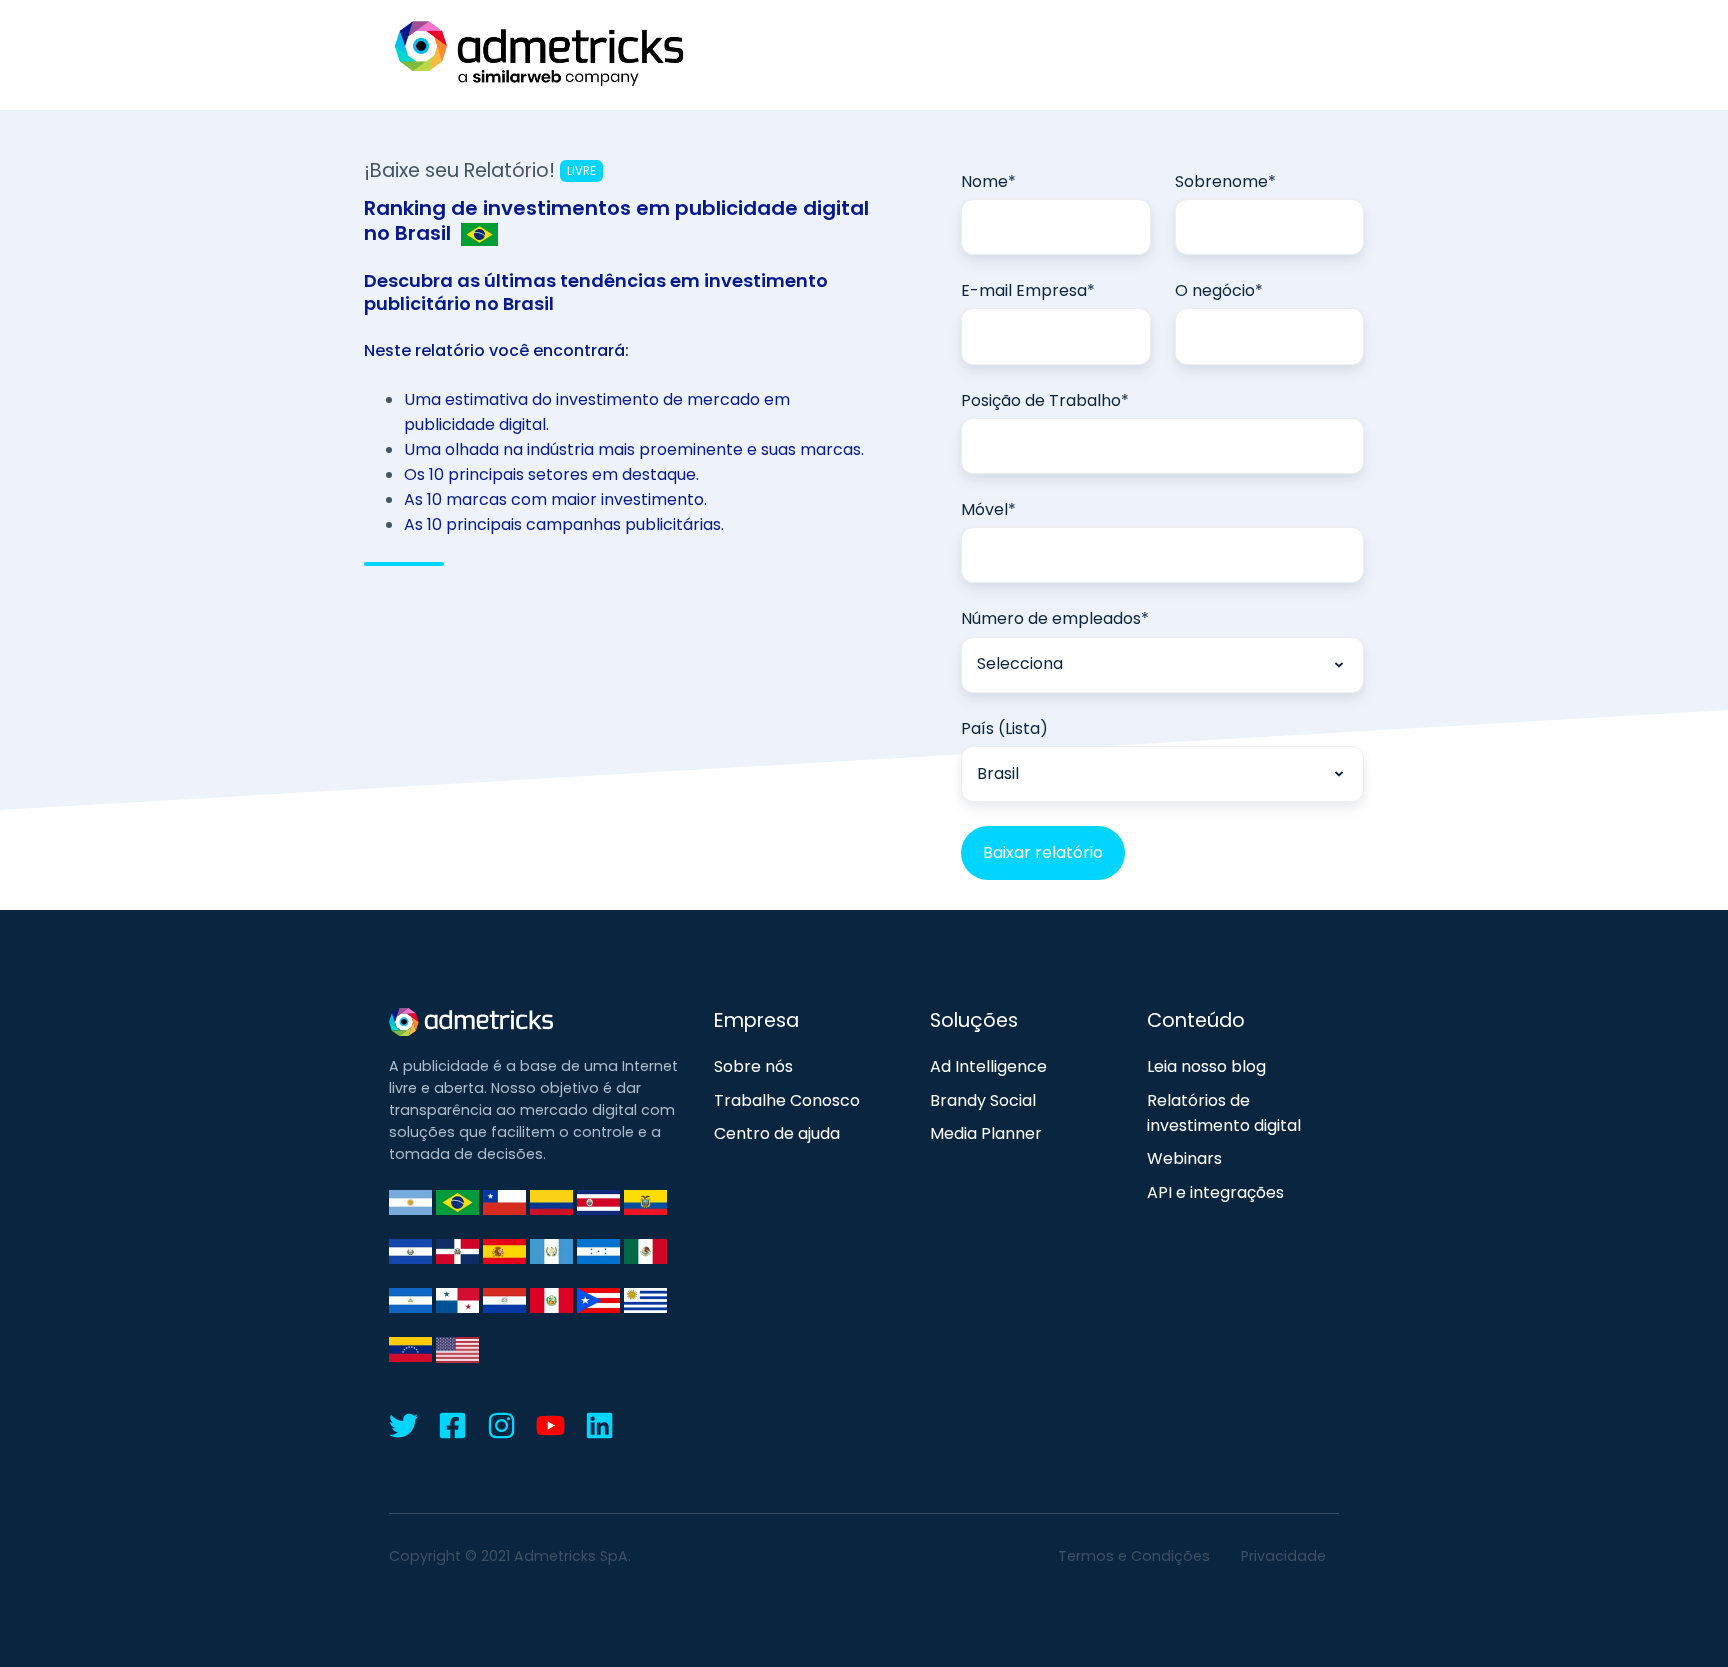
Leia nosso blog (1206, 1066)
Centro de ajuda (777, 1133)
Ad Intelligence (988, 1066)
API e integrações (1215, 1192)
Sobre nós (753, 1066)
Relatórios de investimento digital (1224, 1113)
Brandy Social (983, 1100)
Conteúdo (1196, 1020)
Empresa (756, 1020)
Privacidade (1283, 1556)
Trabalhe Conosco (787, 1100)
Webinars (1184, 1158)
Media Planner (986, 1133)
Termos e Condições (1134, 1556)
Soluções (974, 1020)
